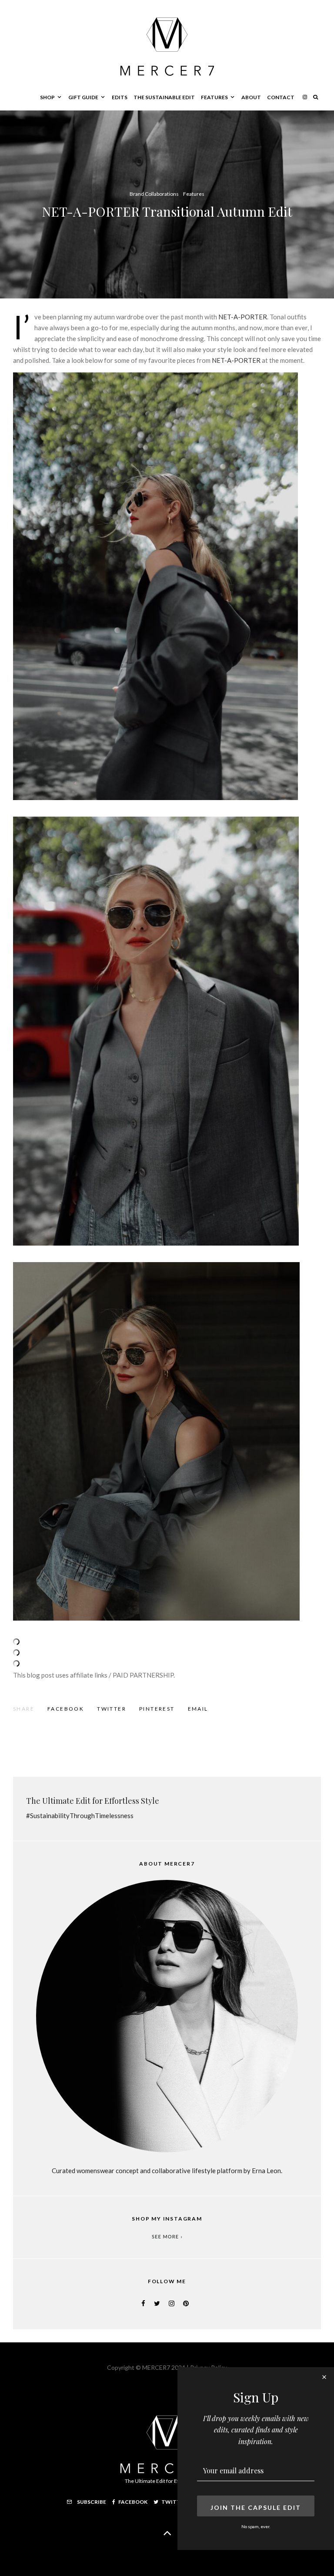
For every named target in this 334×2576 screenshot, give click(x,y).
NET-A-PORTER (243, 317)
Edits (120, 97)
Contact (281, 97)
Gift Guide (83, 97)
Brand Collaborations (154, 194)
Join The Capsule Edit (256, 2507)
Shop (47, 97)
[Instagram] (305, 97)
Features (214, 97)
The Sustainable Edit (164, 97)
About (251, 97)
